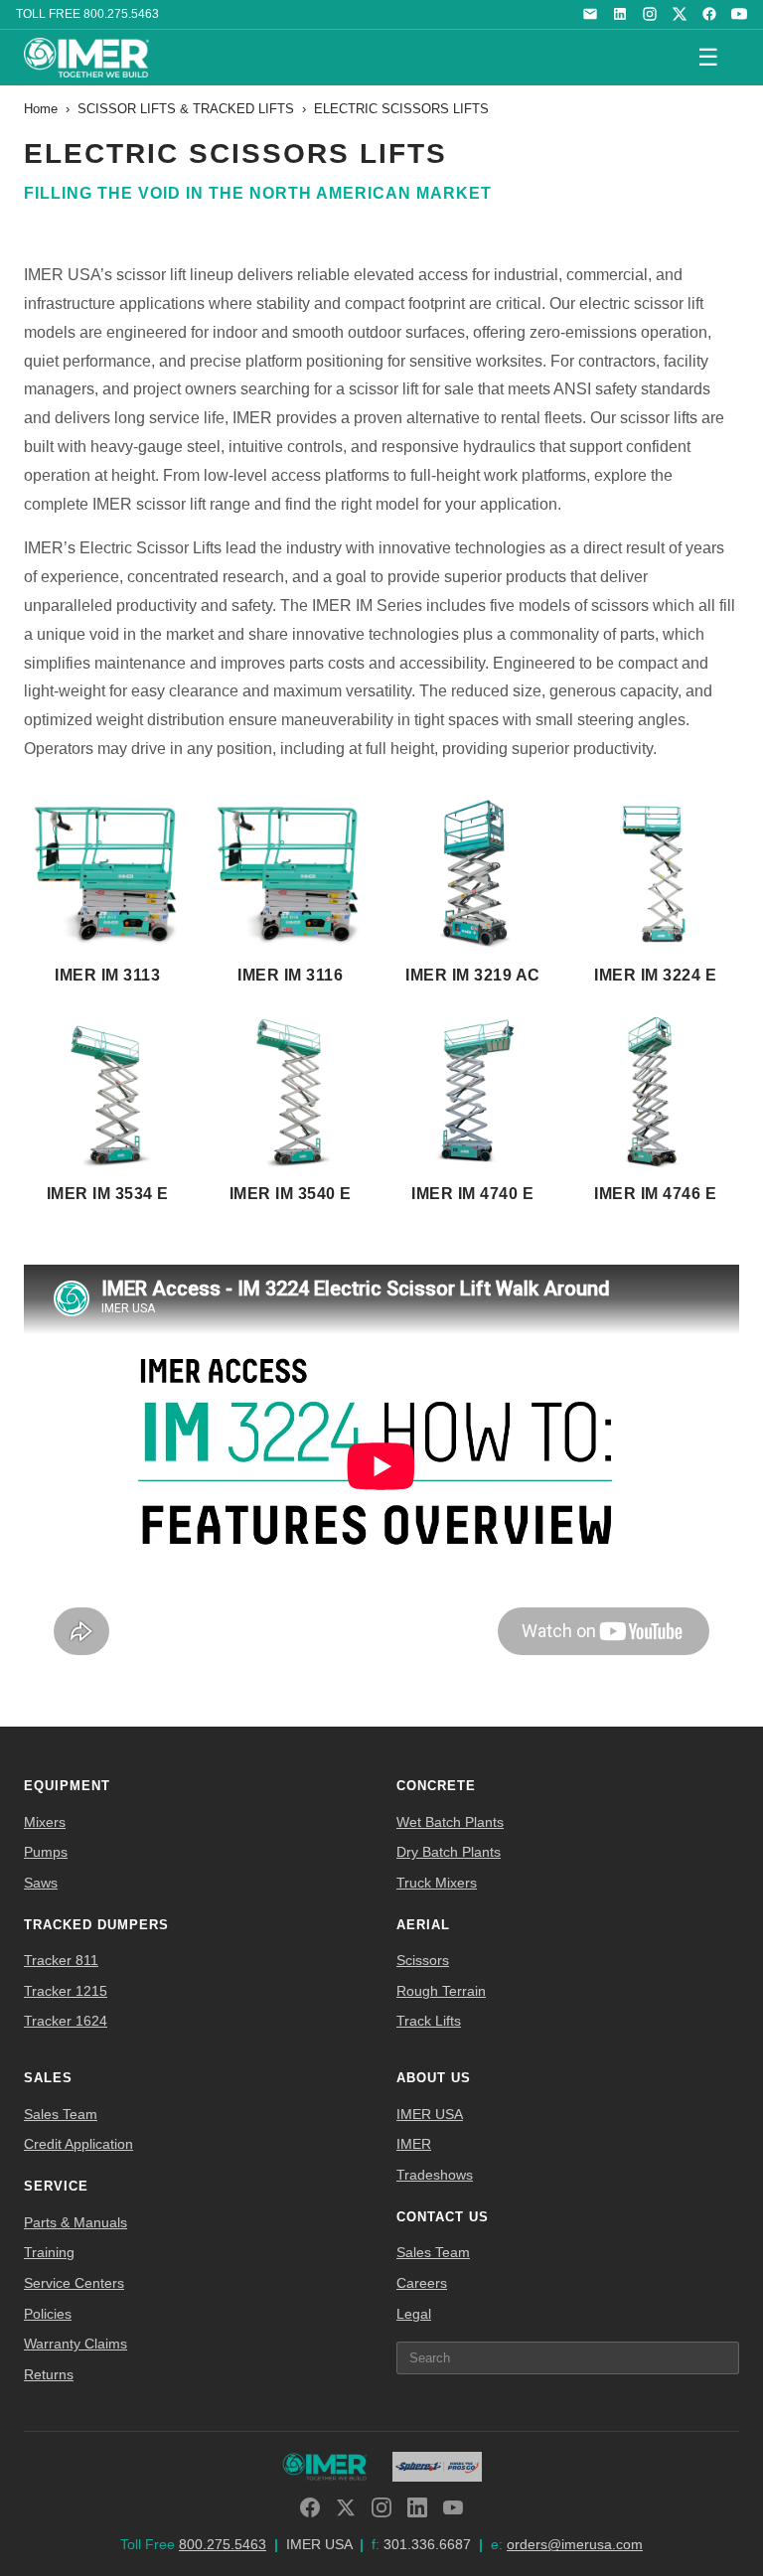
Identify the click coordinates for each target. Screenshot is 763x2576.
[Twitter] (346, 2507)
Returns (49, 2374)
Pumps (46, 1852)
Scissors (423, 1960)
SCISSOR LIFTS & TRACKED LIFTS (186, 109)
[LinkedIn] (620, 14)
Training (49, 2252)
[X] (680, 14)
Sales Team (61, 2114)
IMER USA (430, 2114)
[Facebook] (709, 14)
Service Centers (74, 2283)
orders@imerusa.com (575, 2544)
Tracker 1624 (66, 2021)
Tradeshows (435, 2175)
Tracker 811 (61, 1960)
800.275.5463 (121, 14)
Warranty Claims (76, 2344)
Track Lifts (429, 2021)
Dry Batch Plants (449, 1852)
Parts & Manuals (76, 2222)
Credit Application (78, 2144)
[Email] (590, 14)
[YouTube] (739, 14)
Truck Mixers (437, 1883)
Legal (414, 2314)
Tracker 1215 (66, 1991)
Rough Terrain (441, 1991)
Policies (48, 2314)
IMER (414, 2144)
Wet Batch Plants (450, 1822)
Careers (422, 2283)
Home (41, 109)
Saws (41, 1883)
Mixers (45, 1822)
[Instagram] (650, 14)
